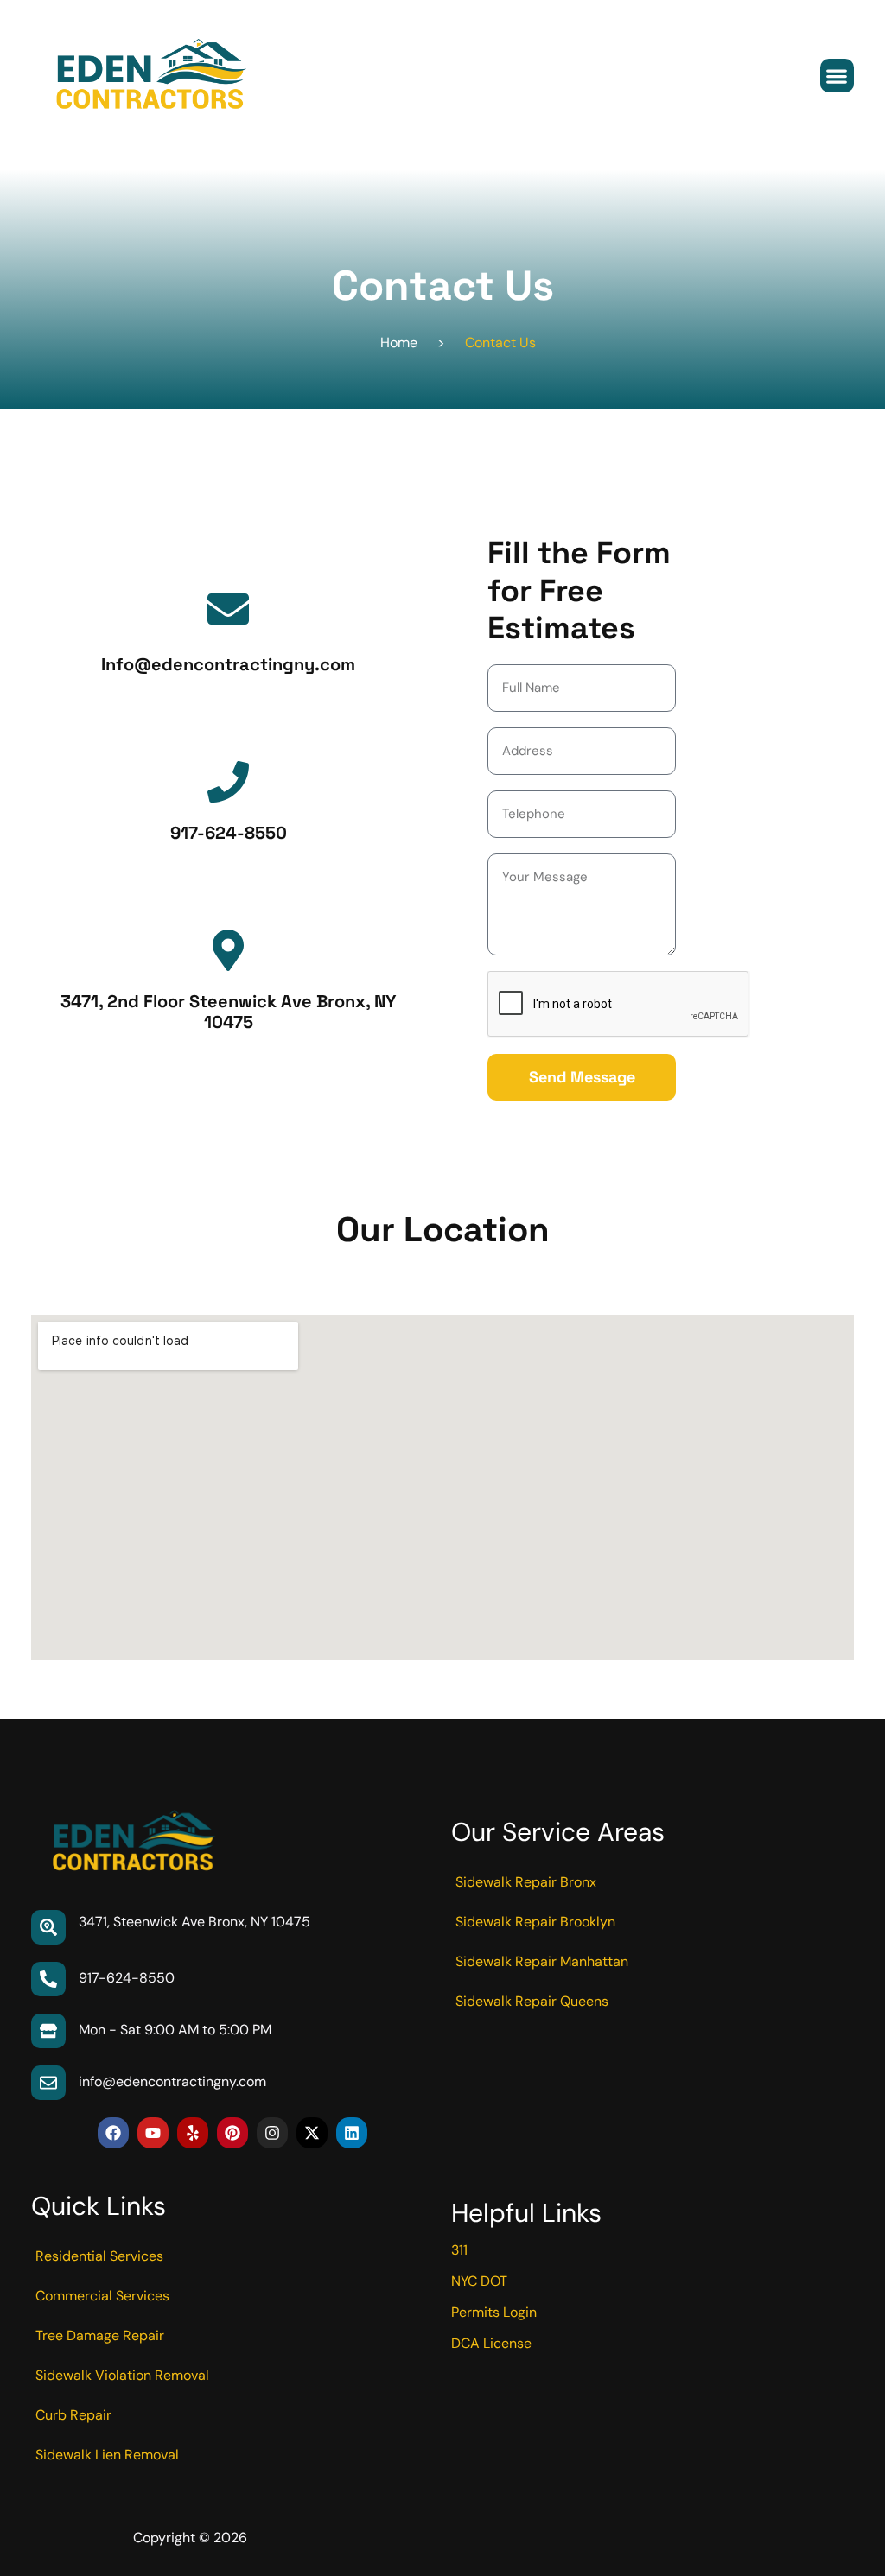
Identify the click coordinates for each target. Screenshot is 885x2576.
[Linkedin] (352, 2133)
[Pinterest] (232, 2133)
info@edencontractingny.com (172, 2081)
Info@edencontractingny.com (228, 664)
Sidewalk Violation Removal (122, 2375)
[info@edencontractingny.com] (48, 2083)
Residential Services (99, 2256)
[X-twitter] (312, 2133)
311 (459, 2250)
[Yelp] (193, 2133)
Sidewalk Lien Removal (107, 2455)
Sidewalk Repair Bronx (526, 1882)
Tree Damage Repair (100, 2335)
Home (399, 343)
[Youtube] (153, 2133)
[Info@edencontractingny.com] (228, 609)
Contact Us (500, 343)
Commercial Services (102, 2296)
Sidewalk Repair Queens (532, 2001)
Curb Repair (73, 2415)
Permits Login (494, 2312)
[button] (837, 76)
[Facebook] (113, 2133)
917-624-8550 (229, 833)
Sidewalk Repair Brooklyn (535, 1922)
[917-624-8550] (228, 782)
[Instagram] (272, 2133)
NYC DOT (479, 2281)
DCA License (491, 2343)
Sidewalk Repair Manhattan (542, 1961)
